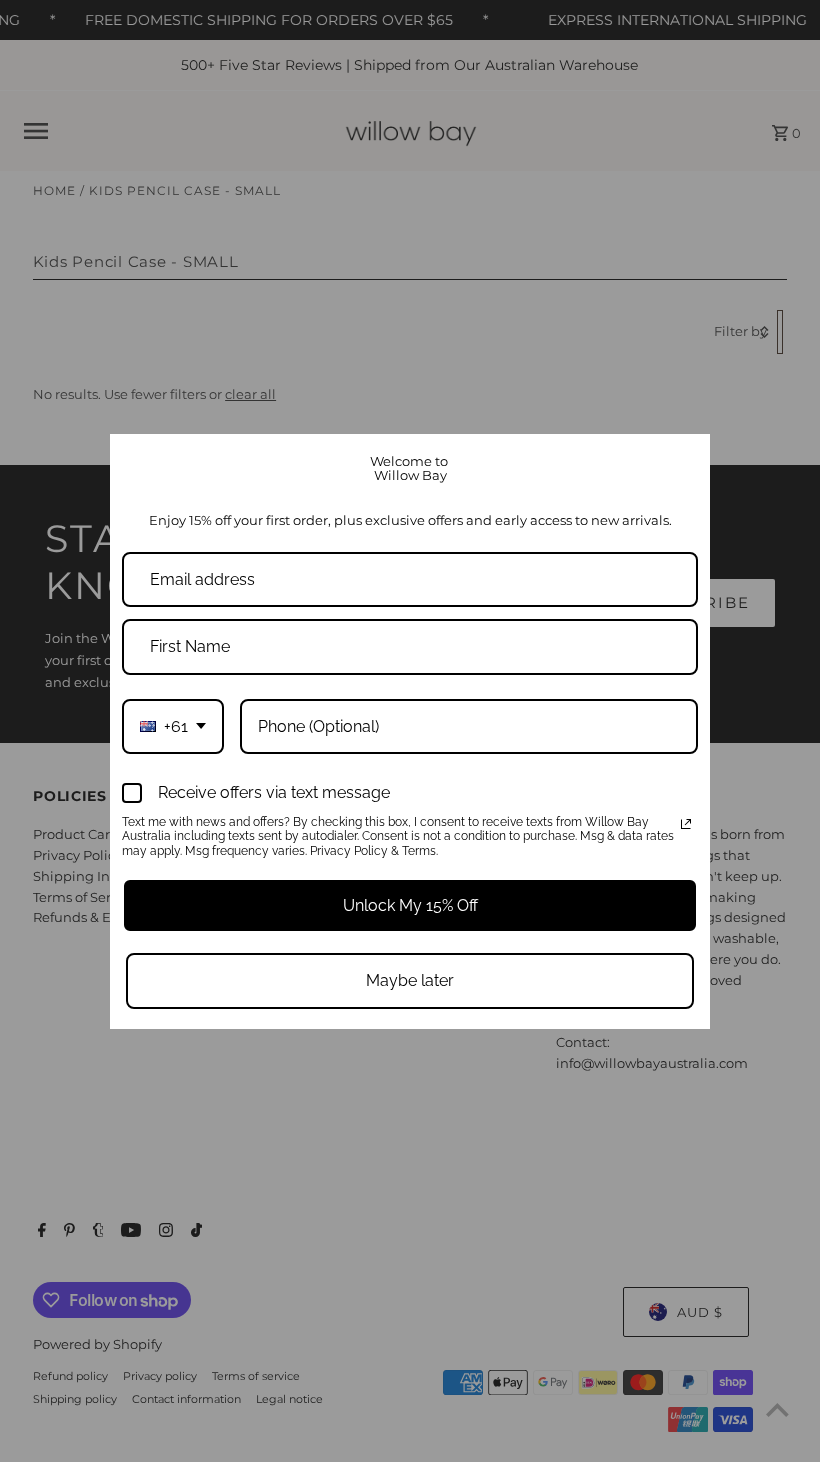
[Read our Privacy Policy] (686, 824)
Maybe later (410, 980)
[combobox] (173, 726)
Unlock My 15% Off (410, 905)
